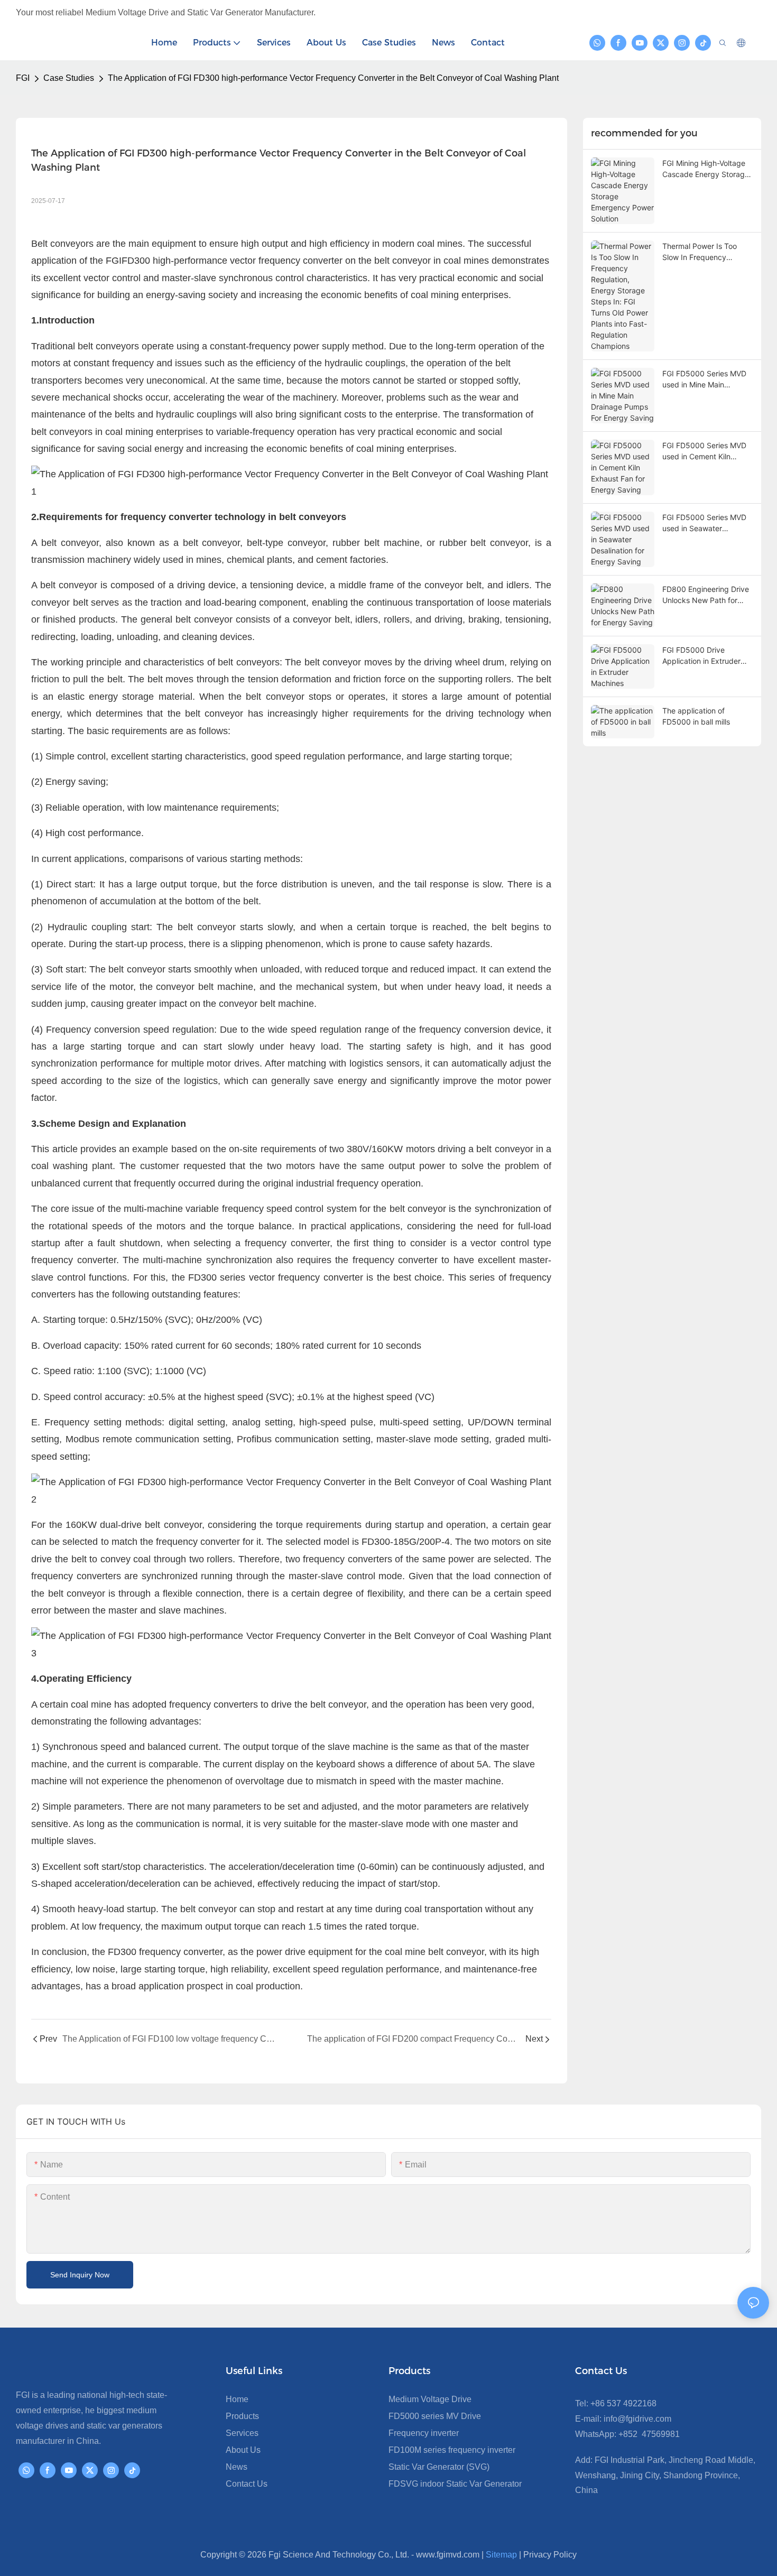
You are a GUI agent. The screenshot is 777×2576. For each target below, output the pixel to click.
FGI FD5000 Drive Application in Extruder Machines (701, 656)
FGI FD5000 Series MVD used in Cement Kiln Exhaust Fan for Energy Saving (704, 451)
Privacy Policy (550, 2555)
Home (237, 2399)
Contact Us (247, 2484)
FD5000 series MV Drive (435, 2416)
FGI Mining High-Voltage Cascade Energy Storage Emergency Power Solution (706, 169)
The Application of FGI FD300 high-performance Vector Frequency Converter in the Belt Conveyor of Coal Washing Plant (333, 78)
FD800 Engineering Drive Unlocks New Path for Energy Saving (706, 595)
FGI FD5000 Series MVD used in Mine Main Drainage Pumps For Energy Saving (704, 379)
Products (242, 2416)
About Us (243, 2450)
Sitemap (501, 2555)
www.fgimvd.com (448, 2555)
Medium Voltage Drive (430, 2399)
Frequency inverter (424, 2433)
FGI (23, 78)
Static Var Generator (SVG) (439, 2467)
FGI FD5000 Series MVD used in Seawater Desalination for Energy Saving (704, 523)
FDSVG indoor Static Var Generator (455, 2484)
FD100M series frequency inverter (452, 2450)
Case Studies (69, 78)
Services (242, 2433)
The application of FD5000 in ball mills (696, 716)
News (237, 2467)
